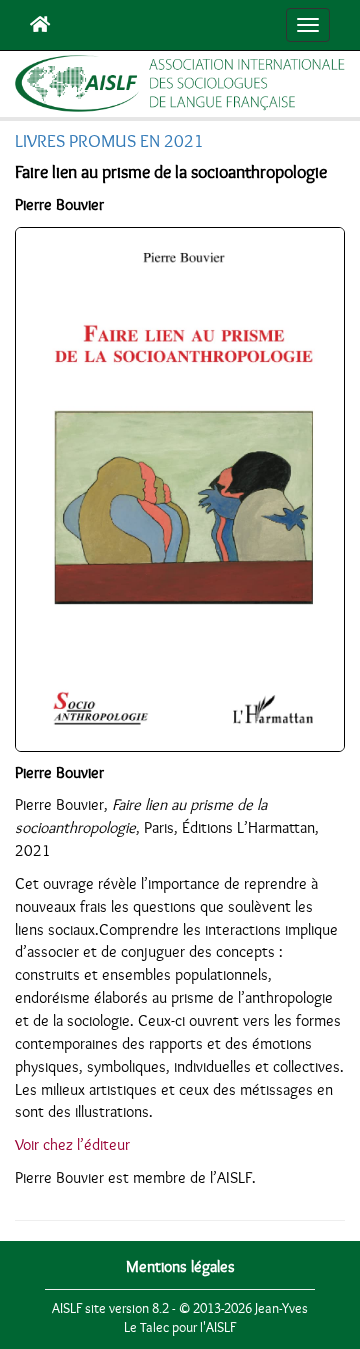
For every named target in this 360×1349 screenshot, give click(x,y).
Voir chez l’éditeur (72, 1145)
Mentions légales (180, 1267)
